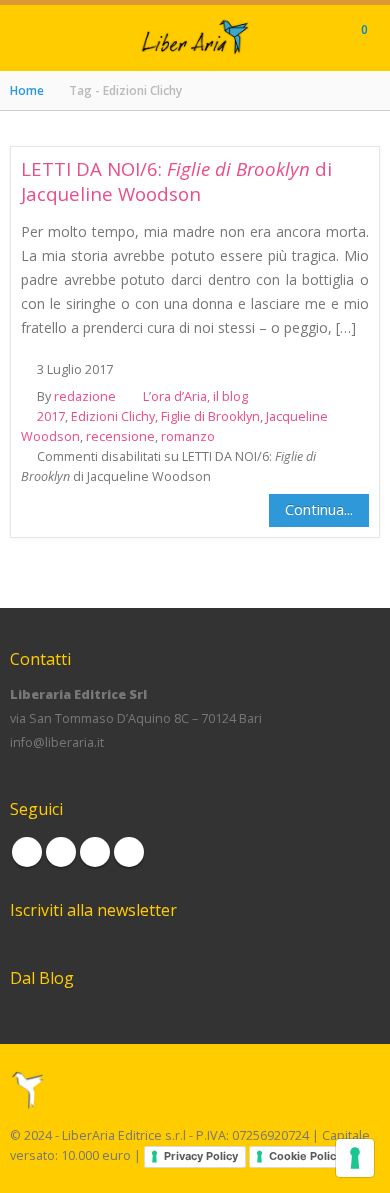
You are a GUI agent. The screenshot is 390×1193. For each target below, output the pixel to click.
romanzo (188, 436)
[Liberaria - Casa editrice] (195, 37)
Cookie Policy (305, 1156)
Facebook (27, 852)
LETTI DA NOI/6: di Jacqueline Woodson (176, 181)
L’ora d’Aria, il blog (195, 396)
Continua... (319, 509)
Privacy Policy (201, 1156)
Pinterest (95, 852)
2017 (51, 416)
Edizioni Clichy (113, 416)
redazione (85, 396)
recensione (120, 436)
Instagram (129, 852)
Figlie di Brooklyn (210, 416)
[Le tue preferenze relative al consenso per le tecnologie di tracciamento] (355, 1158)
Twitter (61, 852)
